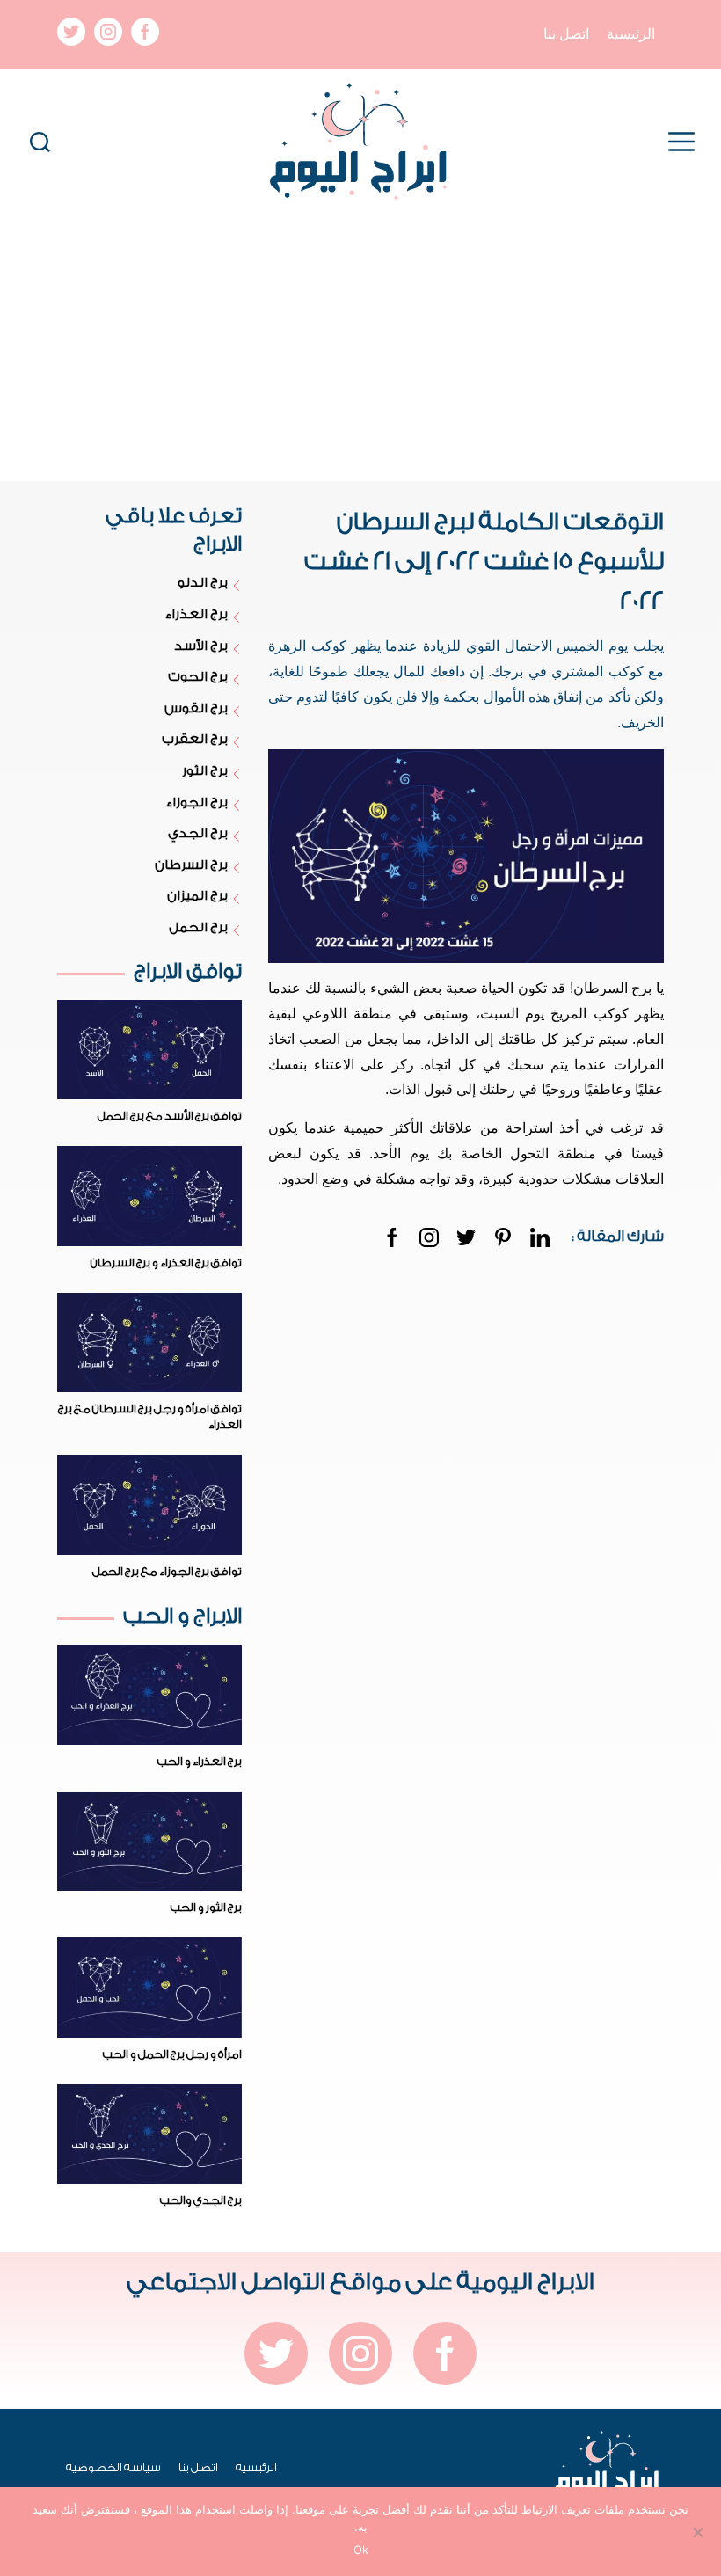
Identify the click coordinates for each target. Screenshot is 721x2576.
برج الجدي (197, 833)
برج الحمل (198, 927)
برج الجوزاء (197, 803)
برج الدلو (202, 583)
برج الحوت (197, 677)
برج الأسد (200, 646)
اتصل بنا (566, 34)
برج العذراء (196, 614)
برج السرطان (191, 865)
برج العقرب (194, 739)
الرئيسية (631, 34)
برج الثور (204, 771)
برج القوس (196, 708)
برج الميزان (197, 896)
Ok (361, 2550)
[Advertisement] (360, 349)
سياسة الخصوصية (113, 2467)
